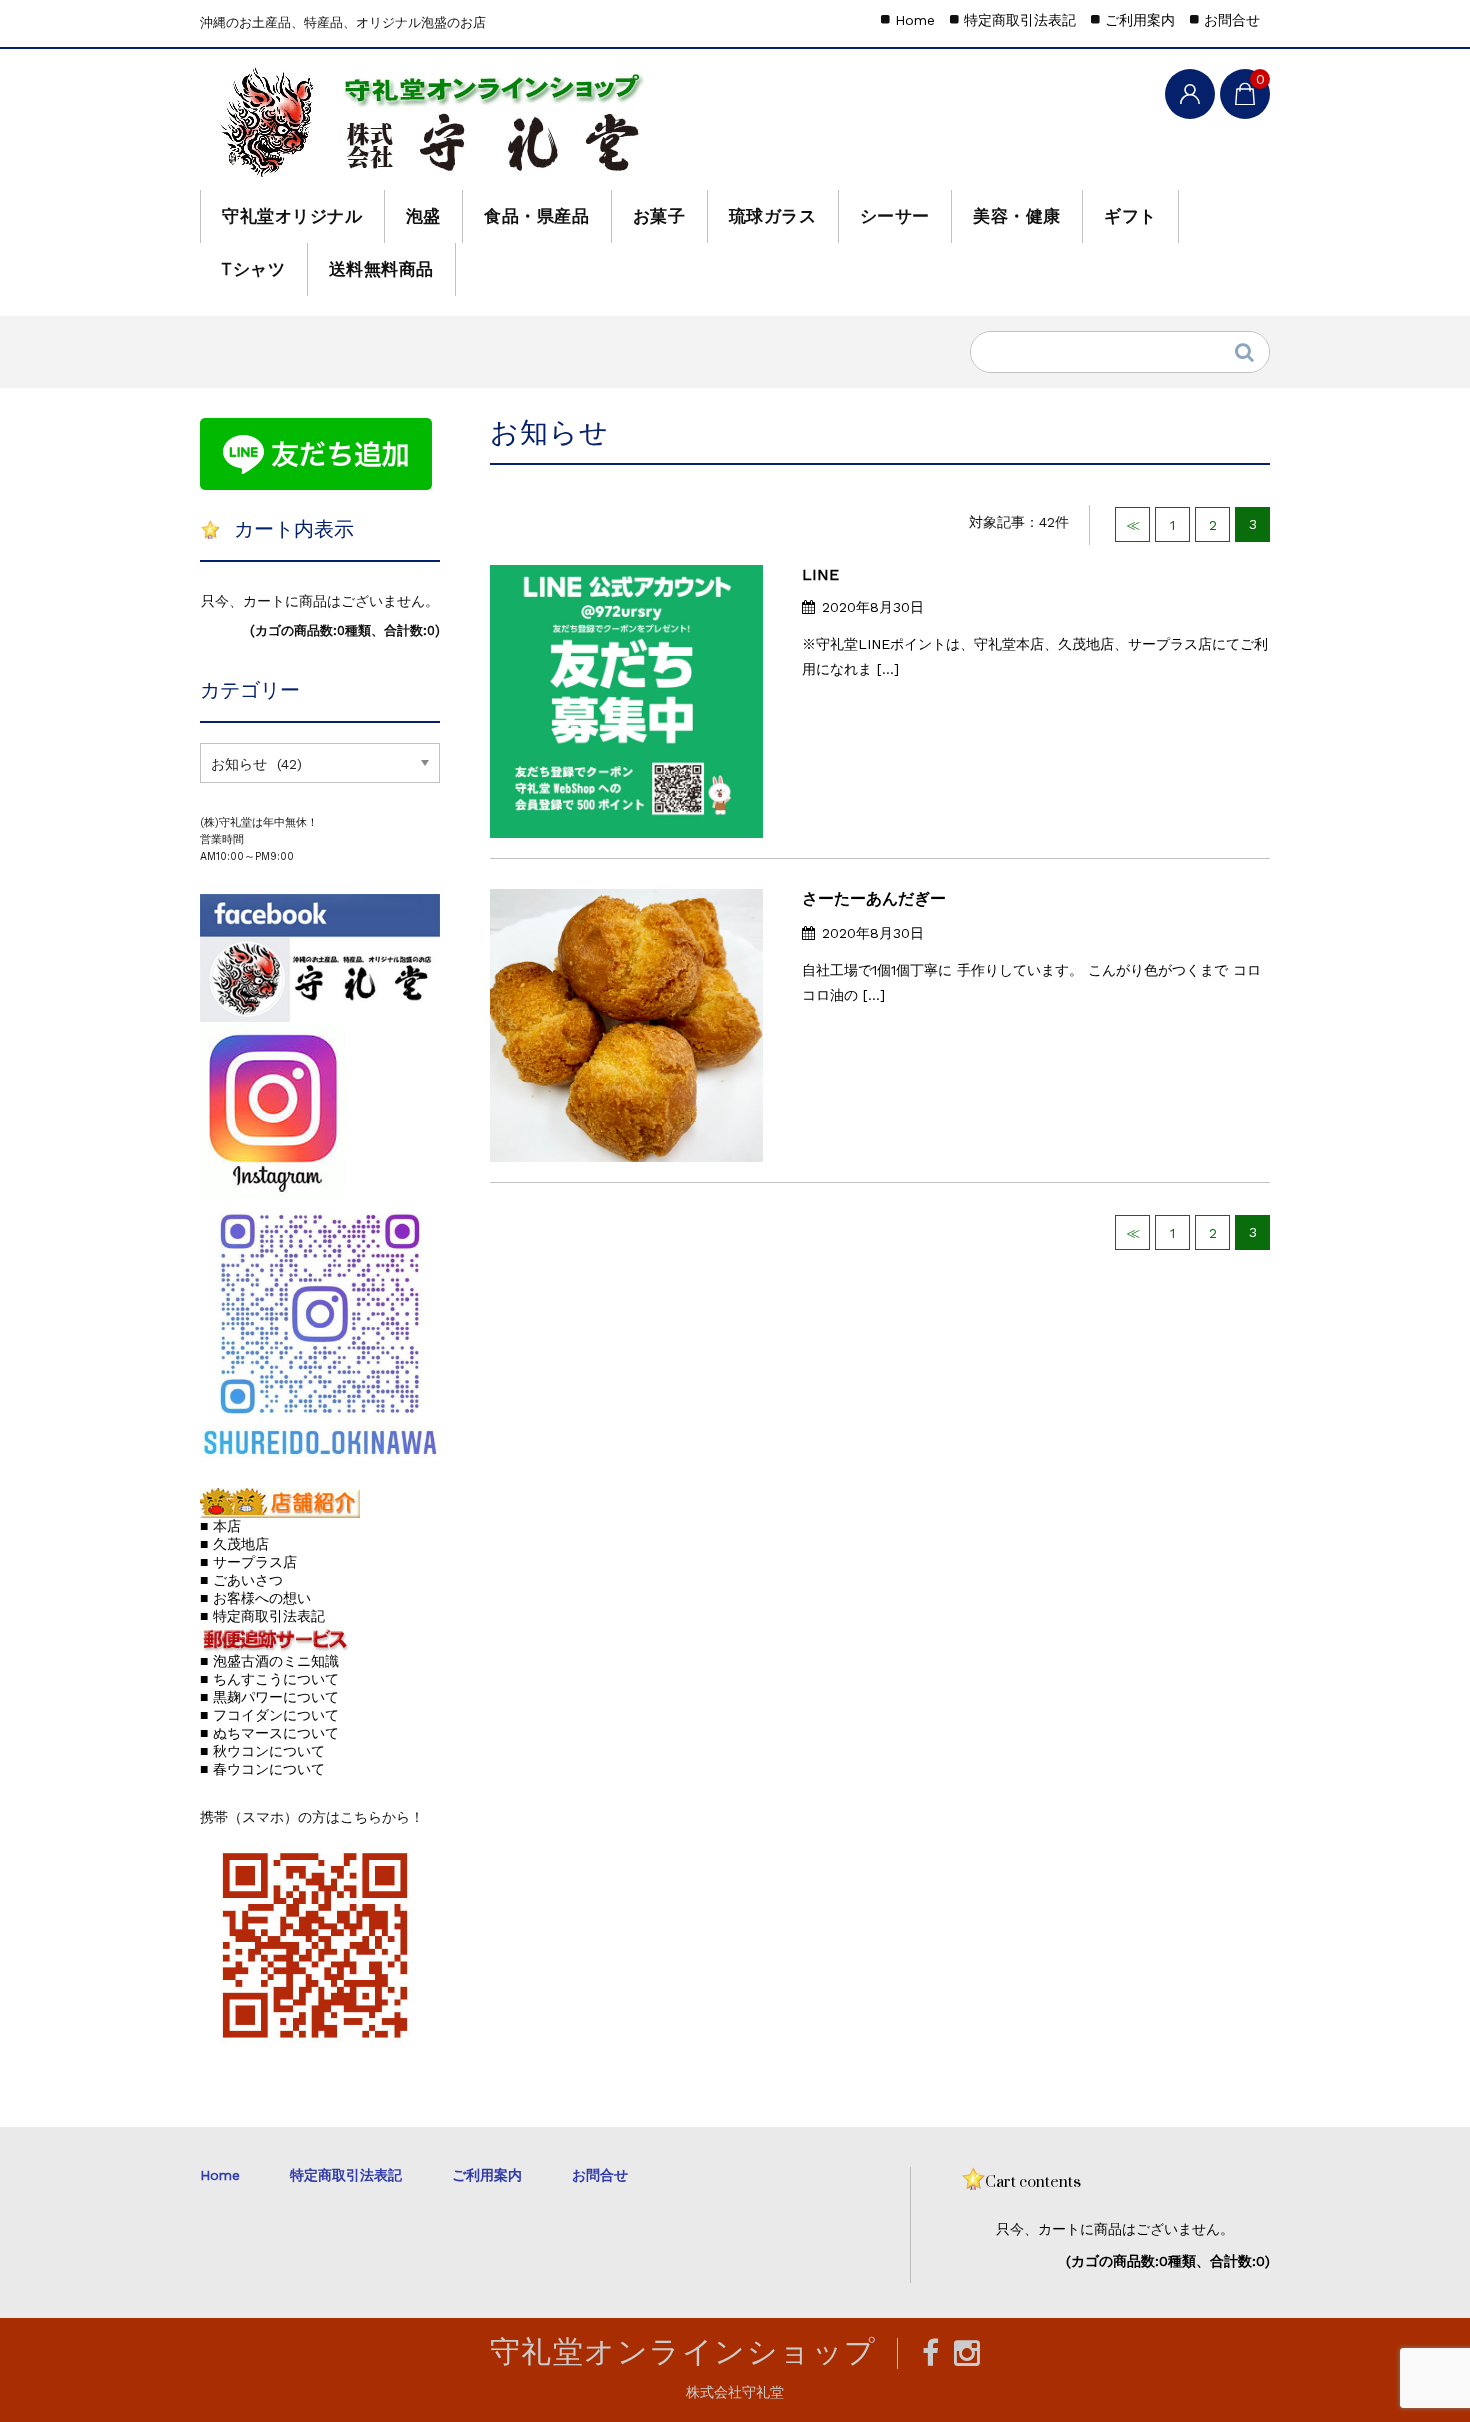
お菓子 (659, 216)
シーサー (895, 216)
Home (915, 20)
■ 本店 (220, 1526)
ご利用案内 (1140, 20)
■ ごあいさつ (241, 1580)
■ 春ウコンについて (262, 1769)
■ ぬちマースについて (269, 1733)
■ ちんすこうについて (269, 1679)
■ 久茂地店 (234, 1544)
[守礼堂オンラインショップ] (437, 122)
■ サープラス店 (248, 1562)
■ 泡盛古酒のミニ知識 (269, 1661)
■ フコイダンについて (269, 1715)
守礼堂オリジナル (292, 216)
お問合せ (1232, 20)
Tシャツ (253, 269)
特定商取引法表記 (1020, 20)
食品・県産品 (536, 216)
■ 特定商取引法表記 (262, 1616)
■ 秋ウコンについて (262, 1751)
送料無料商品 (381, 269)
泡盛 (423, 216)
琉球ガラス (773, 216)
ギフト (1130, 216)
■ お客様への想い (255, 1598)
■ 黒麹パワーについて (269, 1697)
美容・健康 (1017, 216)
